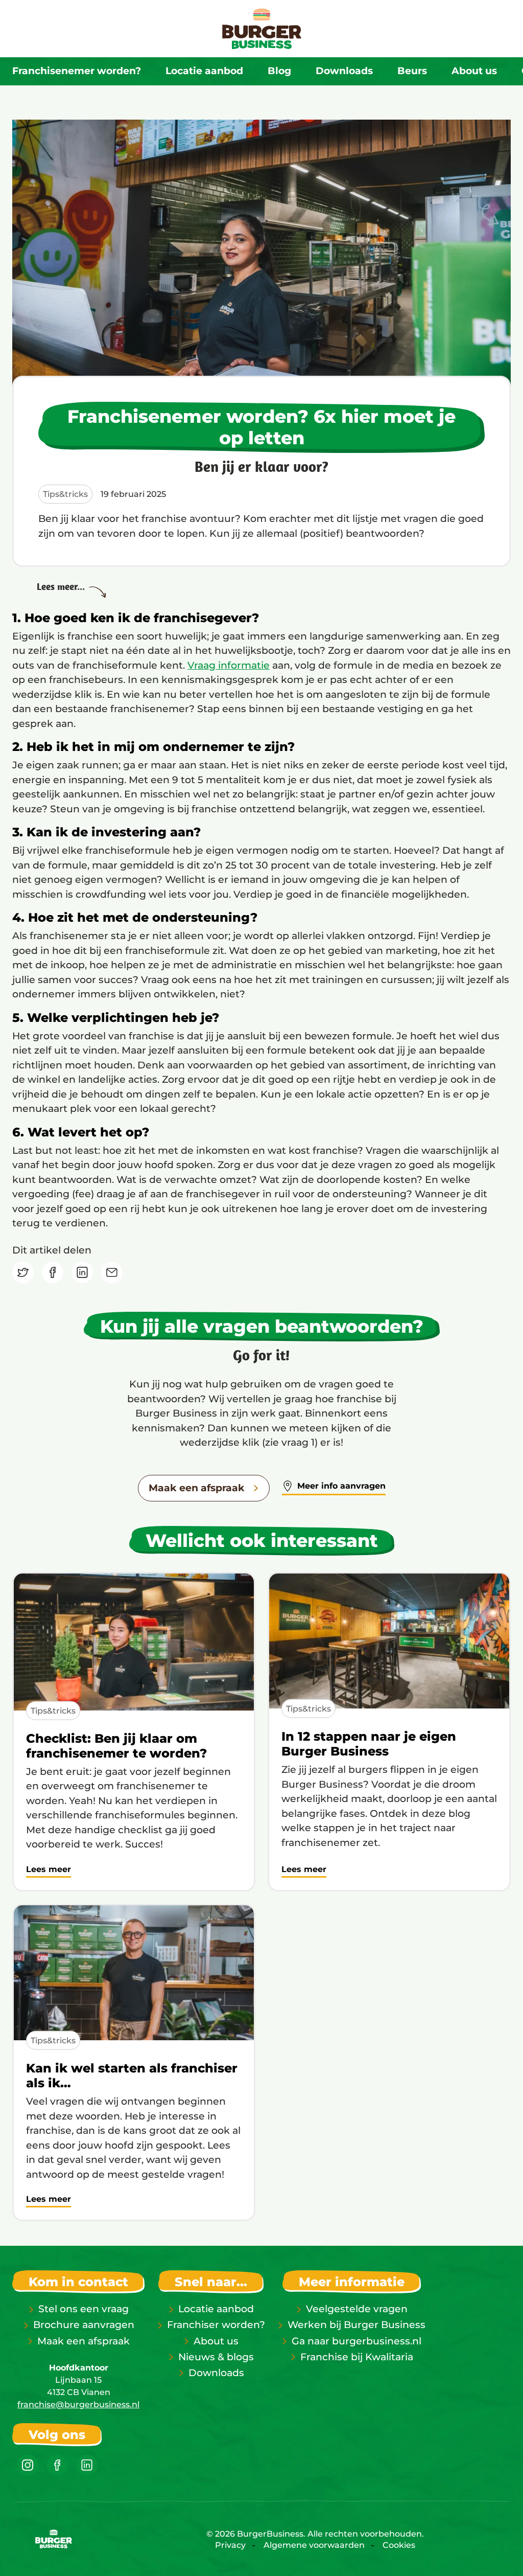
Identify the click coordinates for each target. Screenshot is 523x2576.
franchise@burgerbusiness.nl (78, 2404)
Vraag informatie (229, 665)
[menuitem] (77, 71)
